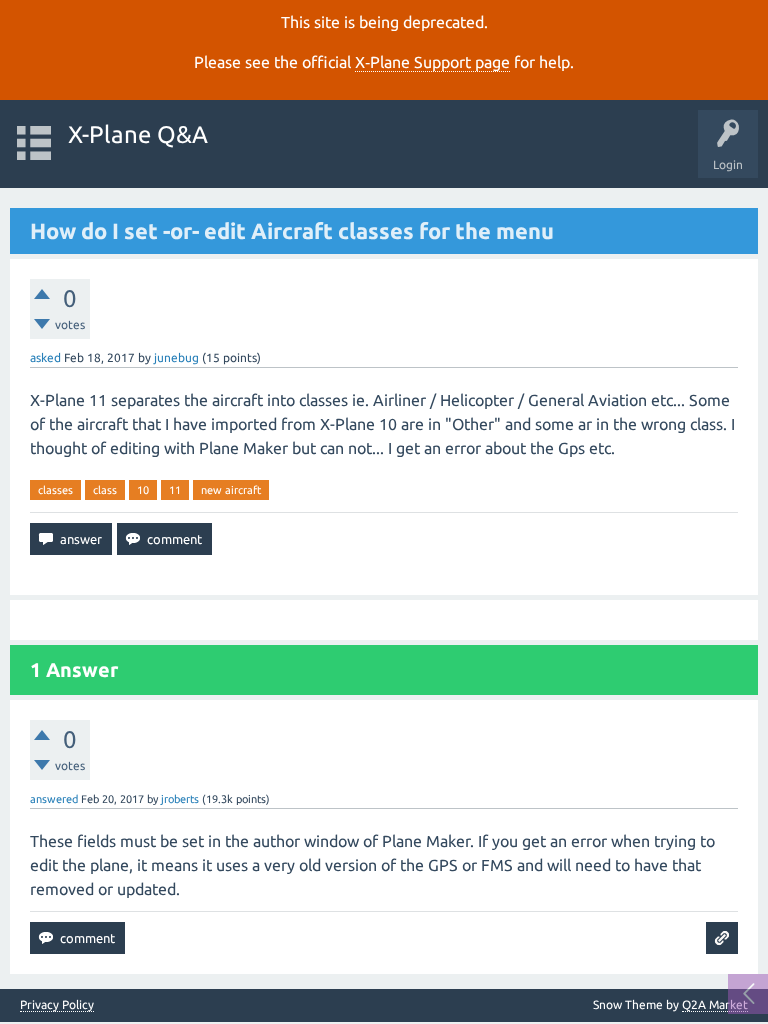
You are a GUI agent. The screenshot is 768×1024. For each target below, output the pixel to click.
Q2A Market (715, 1004)
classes (55, 490)
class (105, 490)
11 (175, 490)
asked (45, 357)
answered (54, 799)
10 (143, 490)
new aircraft (231, 490)
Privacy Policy (57, 1005)
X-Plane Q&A (138, 134)
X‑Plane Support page (432, 62)
